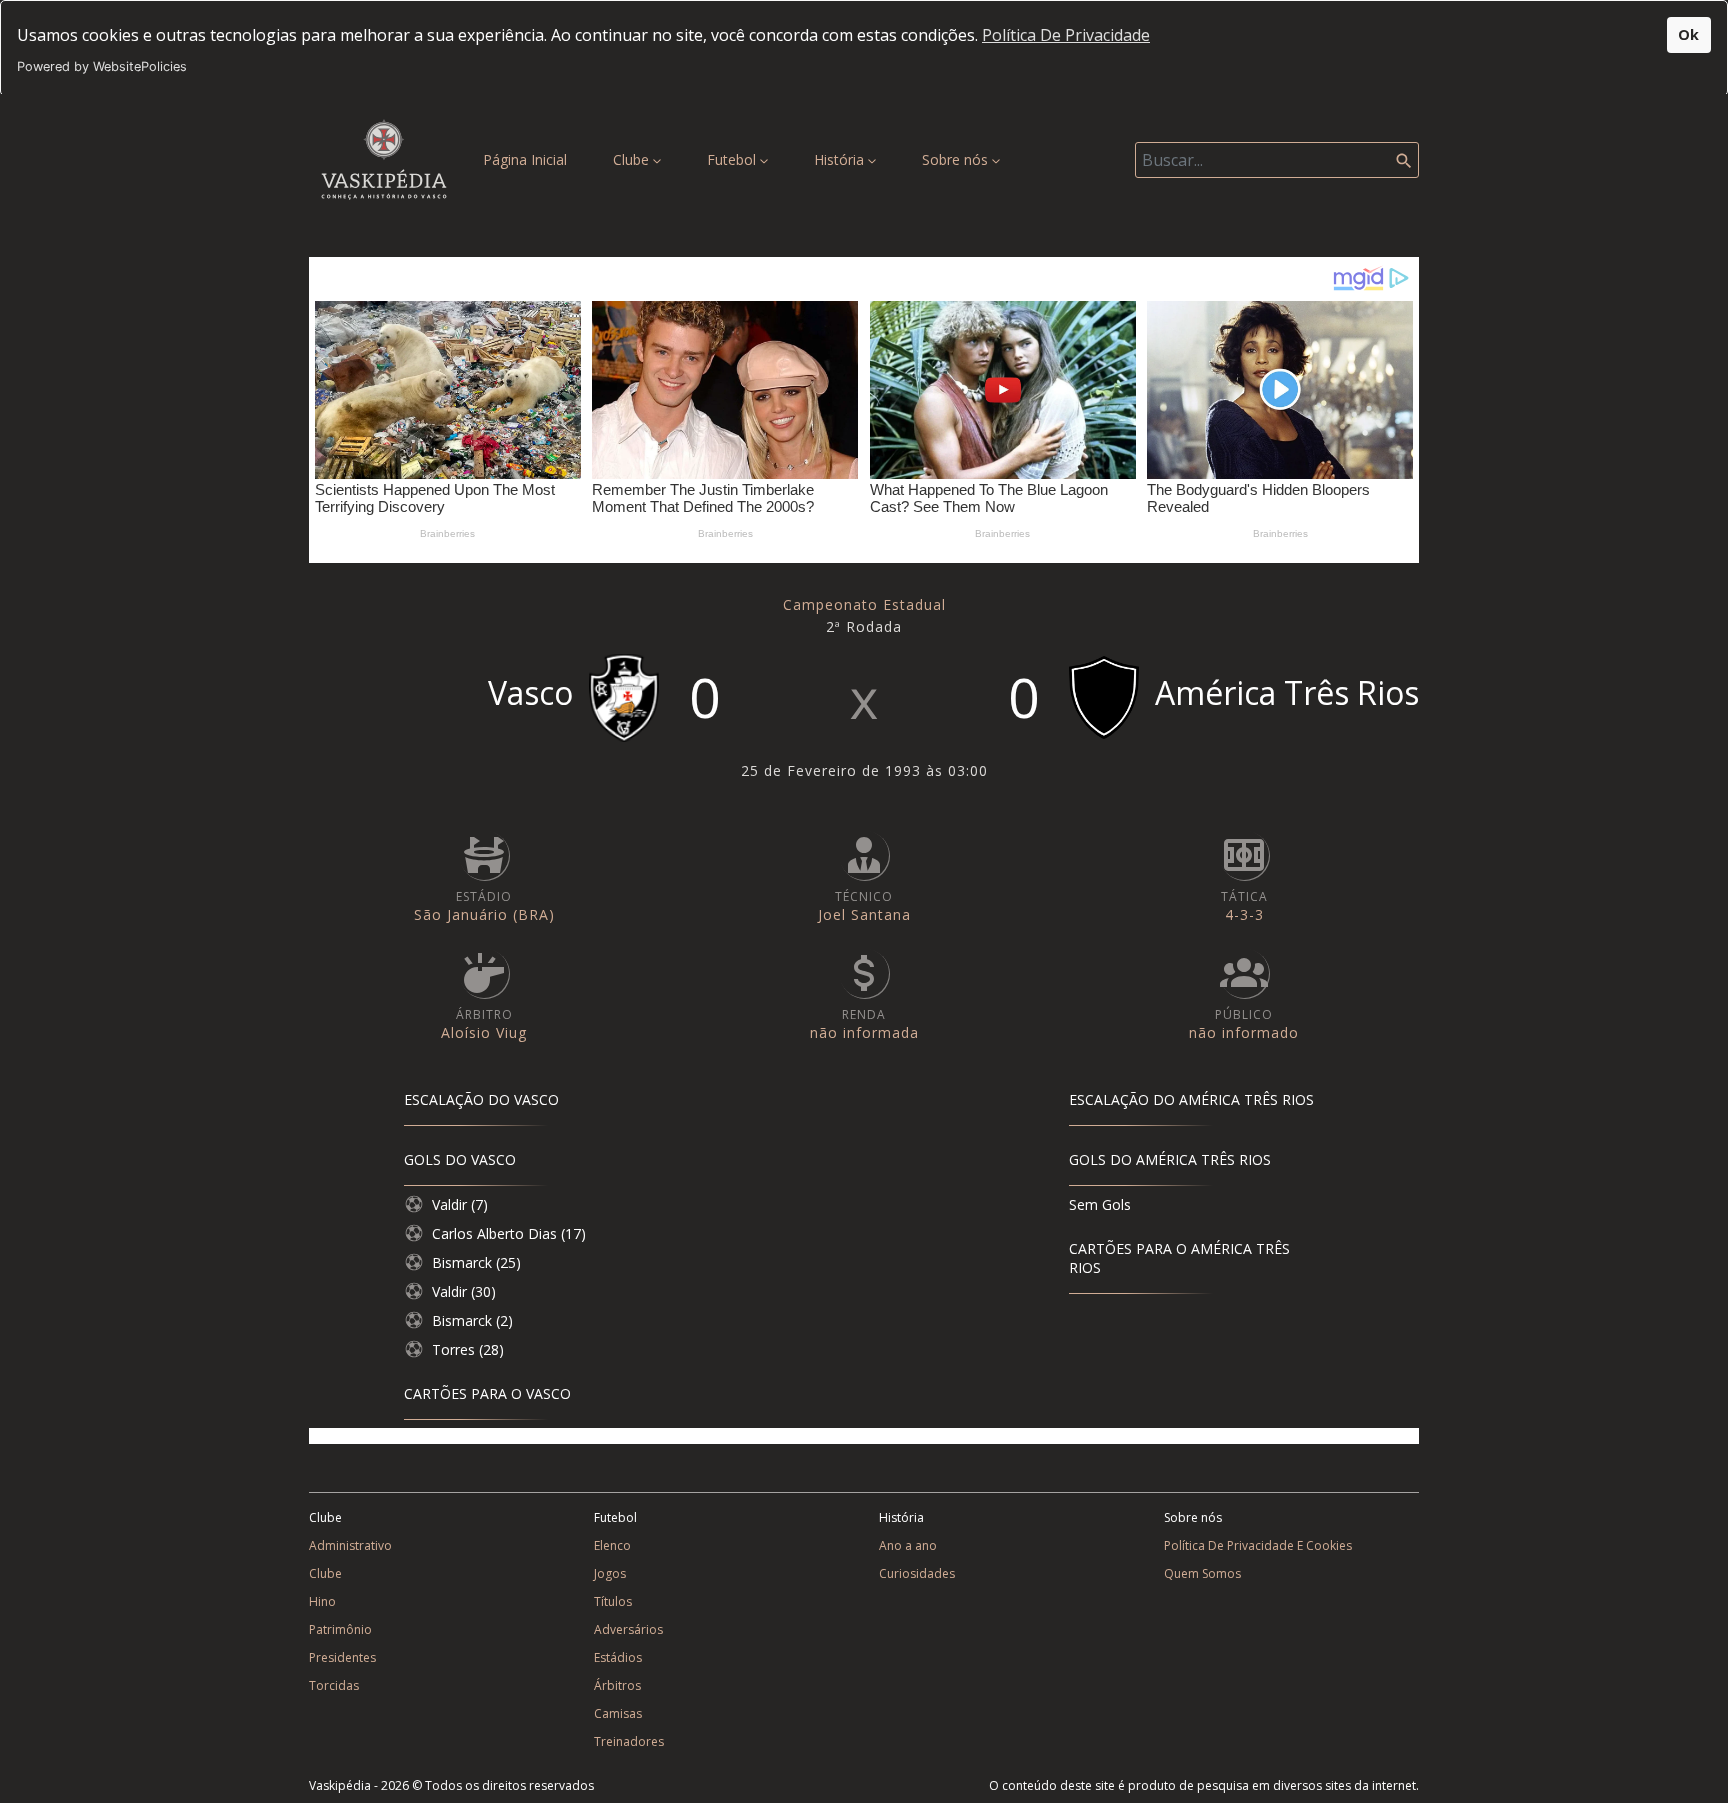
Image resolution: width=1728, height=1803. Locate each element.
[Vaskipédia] (384, 159)
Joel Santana (864, 914)
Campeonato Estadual (864, 604)
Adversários (628, 1629)
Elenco (612, 1545)
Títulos (613, 1601)
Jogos (610, 1573)
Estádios (618, 1657)
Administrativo (350, 1545)
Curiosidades (917, 1573)
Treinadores (629, 1741)
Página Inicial (529, 159)
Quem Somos (1202, 1573)
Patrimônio (340, 1629)
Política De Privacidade (1066, 35)
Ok (1688, 34)
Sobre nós (957, 159)
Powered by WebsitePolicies (102, 66)
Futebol (733, 159)
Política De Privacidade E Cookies (1258, 1545)
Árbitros (617, 1685)
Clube (633, 159)
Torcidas (334, 1685)
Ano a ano (908, 1545)
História (841, 159)
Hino (322, 1601)
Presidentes (342, 1657)
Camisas (618, 1713)
